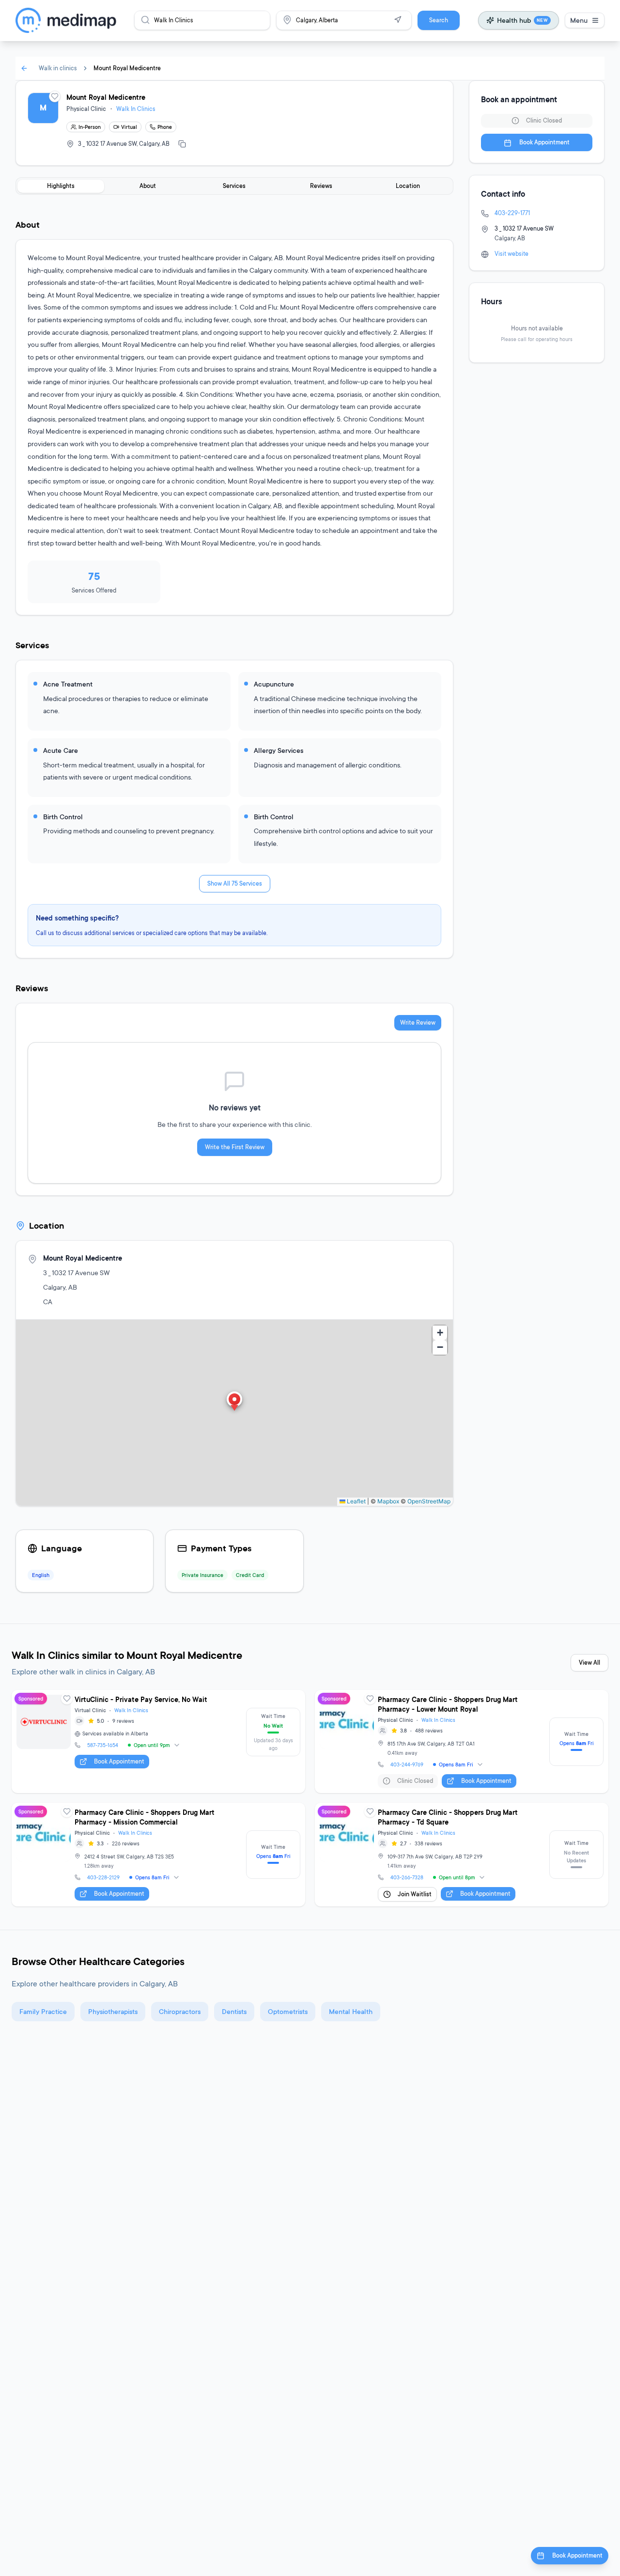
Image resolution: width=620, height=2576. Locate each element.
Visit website (511, 254)
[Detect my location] (398, 20)
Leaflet (356, 1501)
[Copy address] (182, 144)
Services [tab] (234, 186)
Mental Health (351, 2011)
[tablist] (234, 186)
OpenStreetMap (429, 1501)
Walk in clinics (58, 68)
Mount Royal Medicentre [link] (127, 68)
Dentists (234, 2011)
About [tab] (148, 186)
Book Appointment (544, 143)
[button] (234, 1402)
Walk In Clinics (136, 109)
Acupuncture (274, 684)
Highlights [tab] (61, 186)
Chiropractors (180, 2011)
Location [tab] (408, 186)
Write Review (418, 1023)
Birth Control (63, 817)
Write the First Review (235, 1147)
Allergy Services (279, 750)
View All (589, 1663)
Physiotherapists (113, 2011)
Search (439, 20)
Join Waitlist (415, 1894)
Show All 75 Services (235, 883)
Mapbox (388, 1501)
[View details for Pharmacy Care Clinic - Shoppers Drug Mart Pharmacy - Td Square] (462, 1855)
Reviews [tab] (321, 186)
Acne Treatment (68, 684)
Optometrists (288, 2011)
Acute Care (61, 750)
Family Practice (43, 2011)
